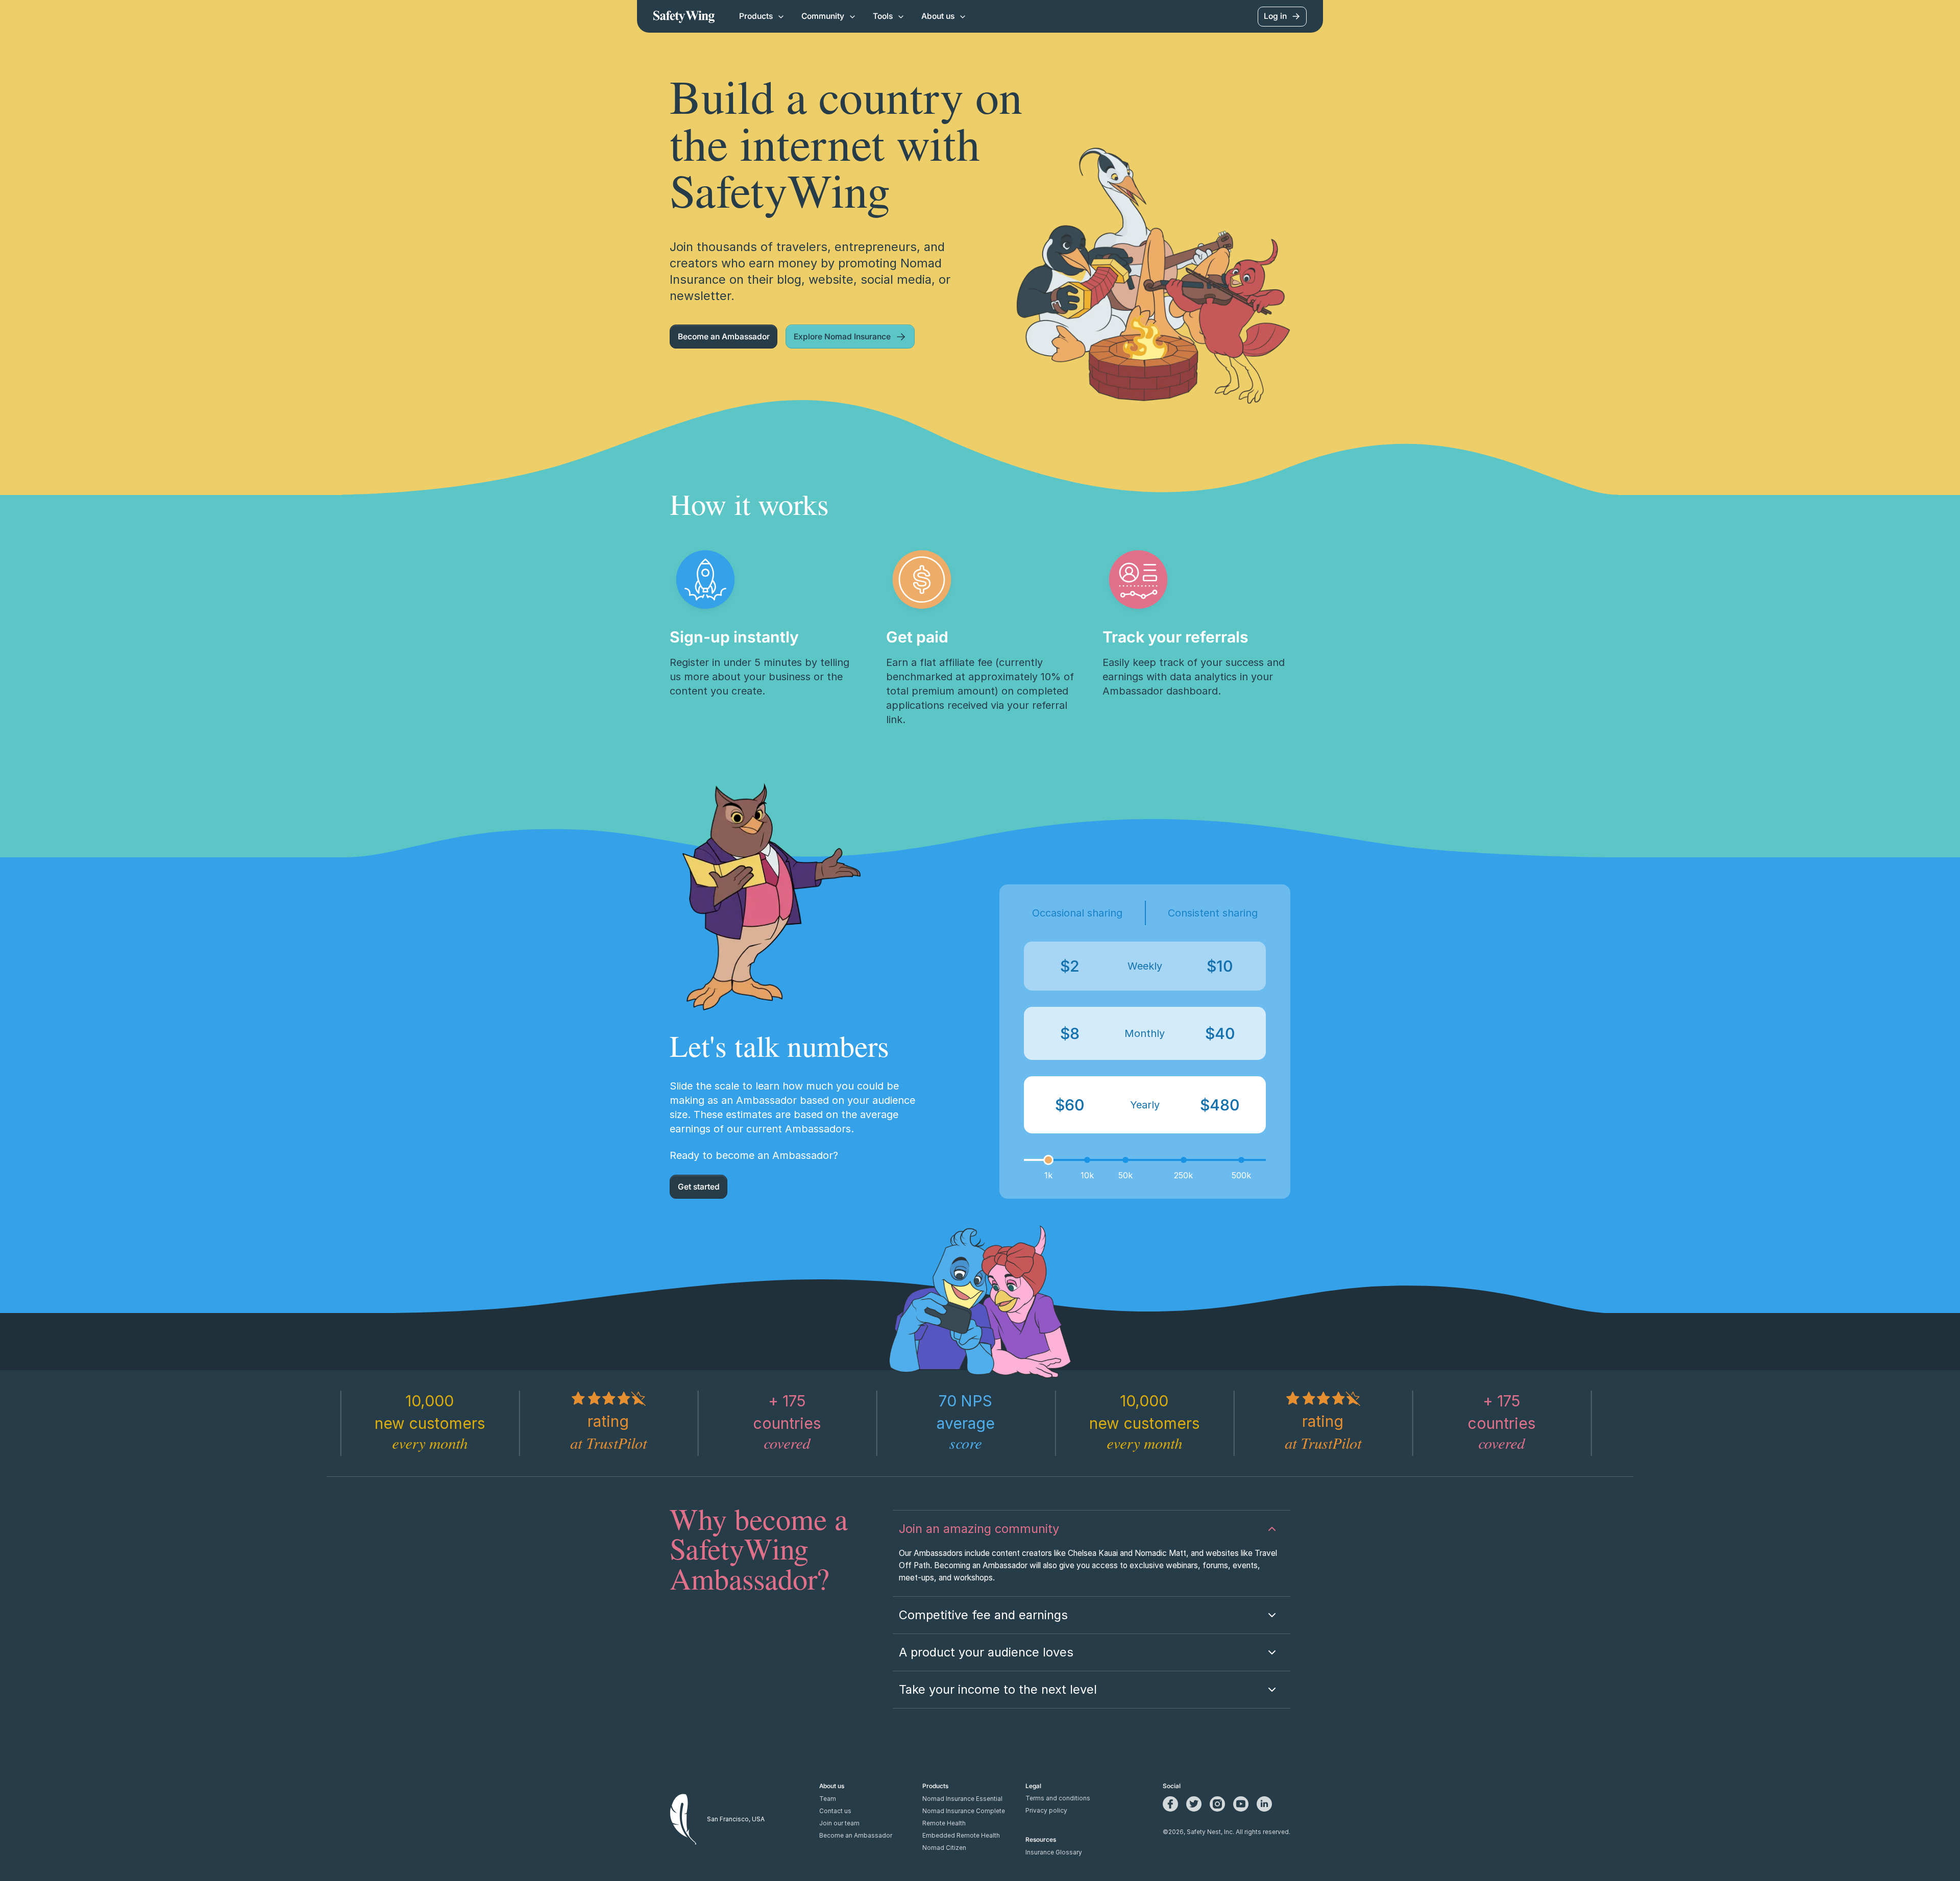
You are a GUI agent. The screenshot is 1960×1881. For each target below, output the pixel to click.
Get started (699, 1187)
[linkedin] (1264, 1804)
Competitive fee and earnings (983, 1615)
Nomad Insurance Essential (962, 1799)
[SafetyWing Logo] (684, 16)
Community (823, 16)
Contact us (835, 1811)
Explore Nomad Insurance (842, 337)
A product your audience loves (986, 1652)
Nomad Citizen (944, 1848)
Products (756, 16)
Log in (1275, 16)
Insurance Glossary (1054, 1852)
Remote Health (944, 1823)
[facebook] (1170, 1804)
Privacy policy (1046, 1811)
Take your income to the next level (998, 1689)
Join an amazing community (979, 1529)
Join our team (839, 1823)
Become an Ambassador (724, 337)
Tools (883, 16)
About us (938, 16)
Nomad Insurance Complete (964, 1811)
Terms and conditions (1058, 1798)
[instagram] (1217, 1804)
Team (828, 1799)
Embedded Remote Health (961, 1836)
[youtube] (1241, 1804)
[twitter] (1194, 1804)
